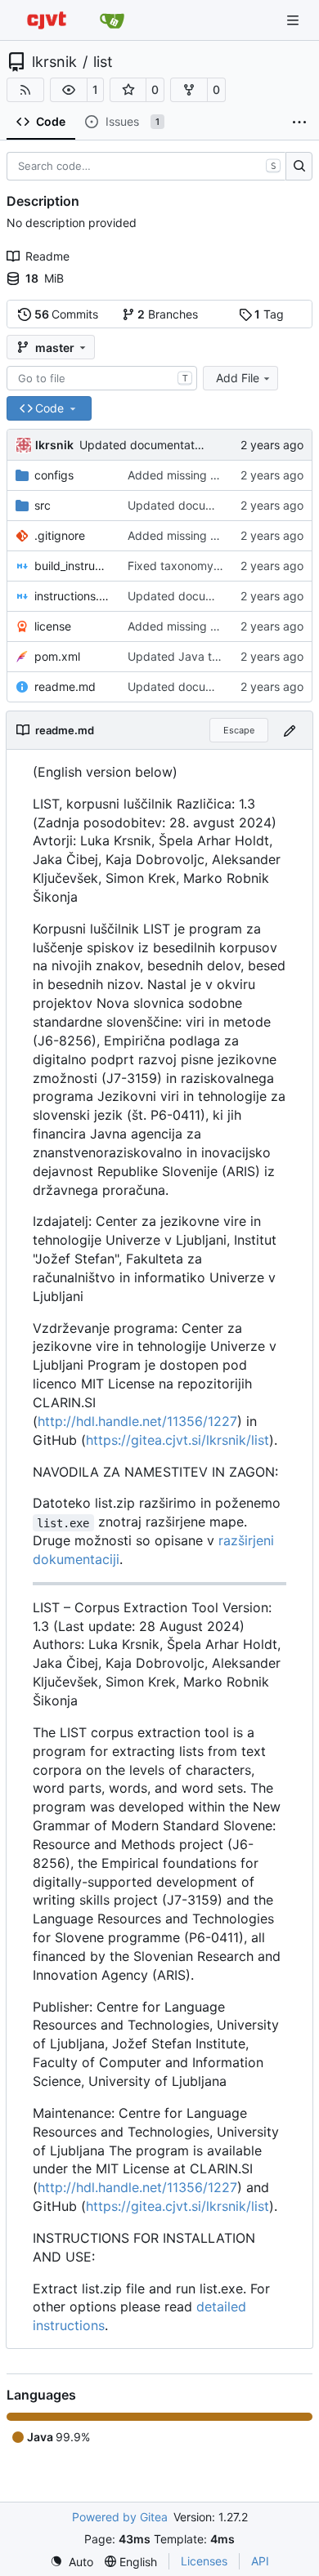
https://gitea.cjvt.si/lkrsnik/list (177, 1440)
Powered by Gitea (120, 2517)
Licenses (204, 2561)
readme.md (65, 686)
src (43, 505)
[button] (69, 90)
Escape (239, 730)
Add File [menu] (238, 378)
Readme (47, 256)
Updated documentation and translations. (191, 445)
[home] (47, 20)
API (260, 2561)
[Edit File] (290, 730)
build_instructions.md (73, 566)
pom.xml (57, 656)
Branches (168, 314)
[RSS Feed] (25, 90)
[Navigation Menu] (294, 20)
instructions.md (73, 596)
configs (54, 475)
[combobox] (102, 378)
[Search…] (299, 167)
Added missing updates (191, 475)
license (53, 626)
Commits (67, 314)
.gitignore (60, 535)
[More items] (299, 123)
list (103, 62)
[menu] (72, 2562)
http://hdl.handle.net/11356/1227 (137, 1421)
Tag (269, 314)
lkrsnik (54, 62)
